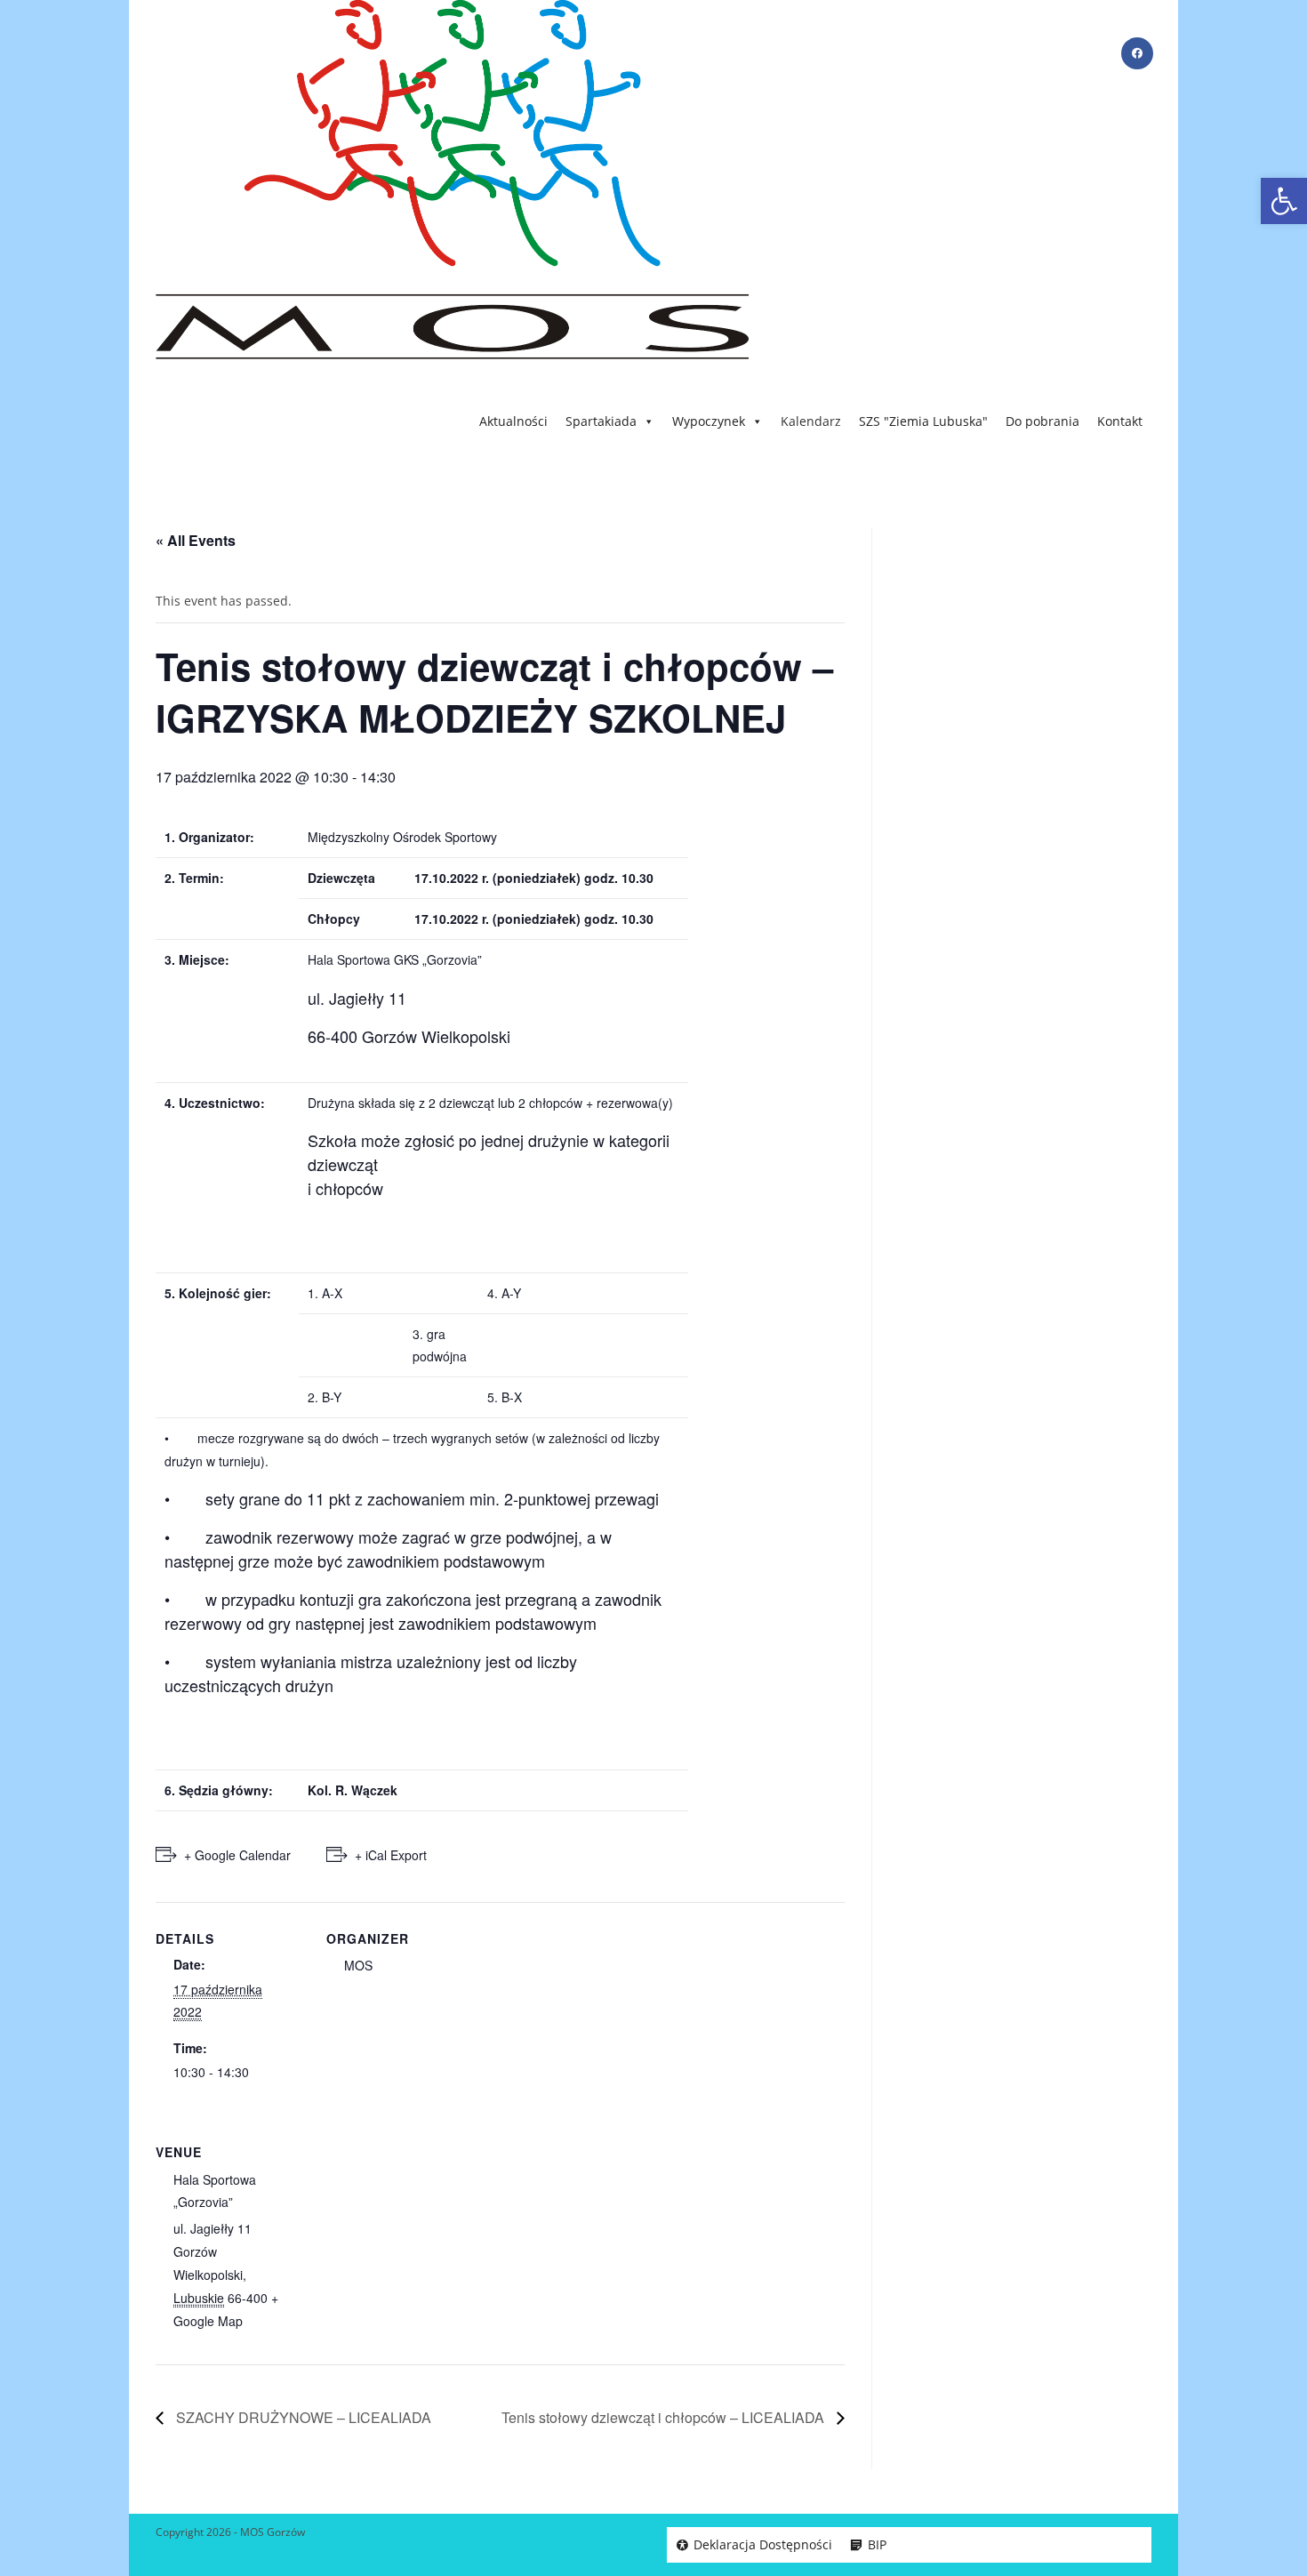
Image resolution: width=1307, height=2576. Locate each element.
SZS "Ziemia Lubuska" (923, 421)
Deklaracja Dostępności (763, 2544)
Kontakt (1120, 421)
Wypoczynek (709, 421)
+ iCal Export (391, 1855)
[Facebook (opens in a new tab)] (1137, 53)
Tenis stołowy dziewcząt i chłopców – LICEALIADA (665, 2417)
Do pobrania (1042, 421)
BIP (877, 2544)
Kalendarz (811, 421)
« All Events (196, 540)
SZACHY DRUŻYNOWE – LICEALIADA (302, 2417)
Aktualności (513, 421)
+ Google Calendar (237, 1855)
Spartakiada (601, 421)
